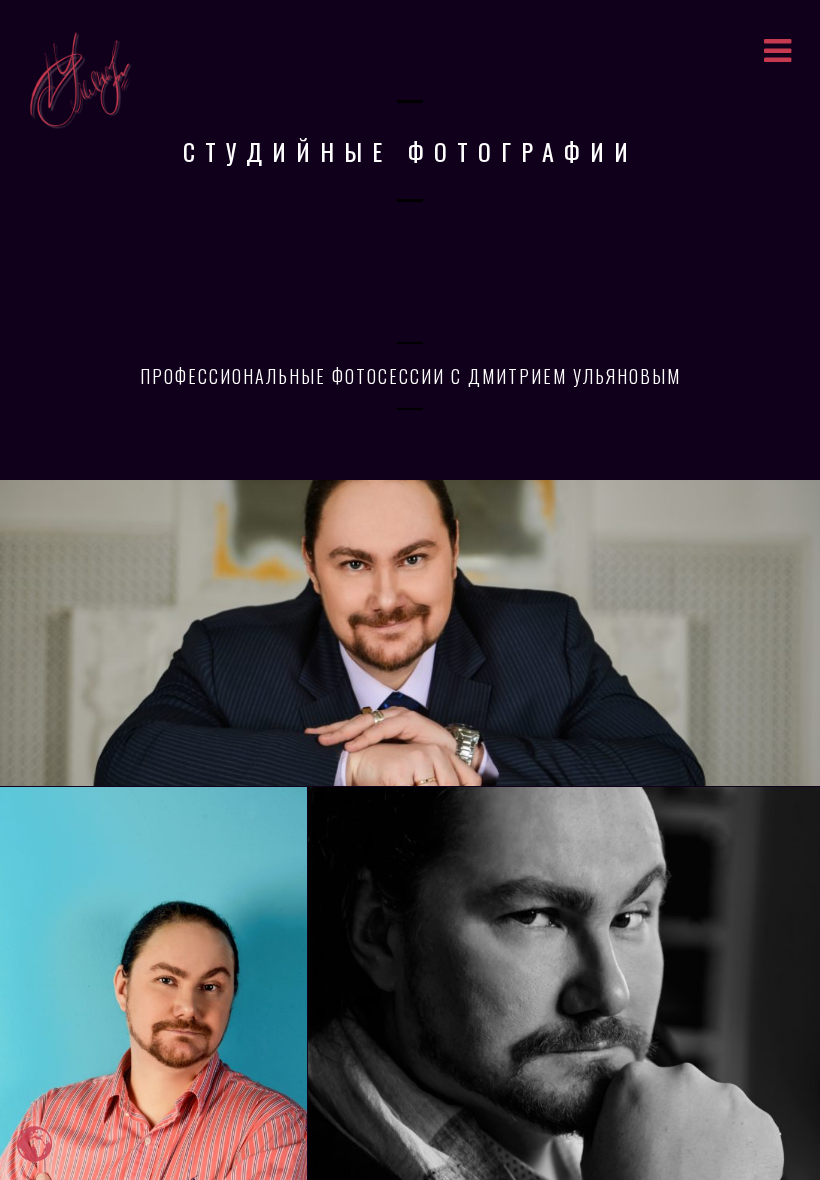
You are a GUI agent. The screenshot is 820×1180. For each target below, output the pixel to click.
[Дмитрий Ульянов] (410, 633)
